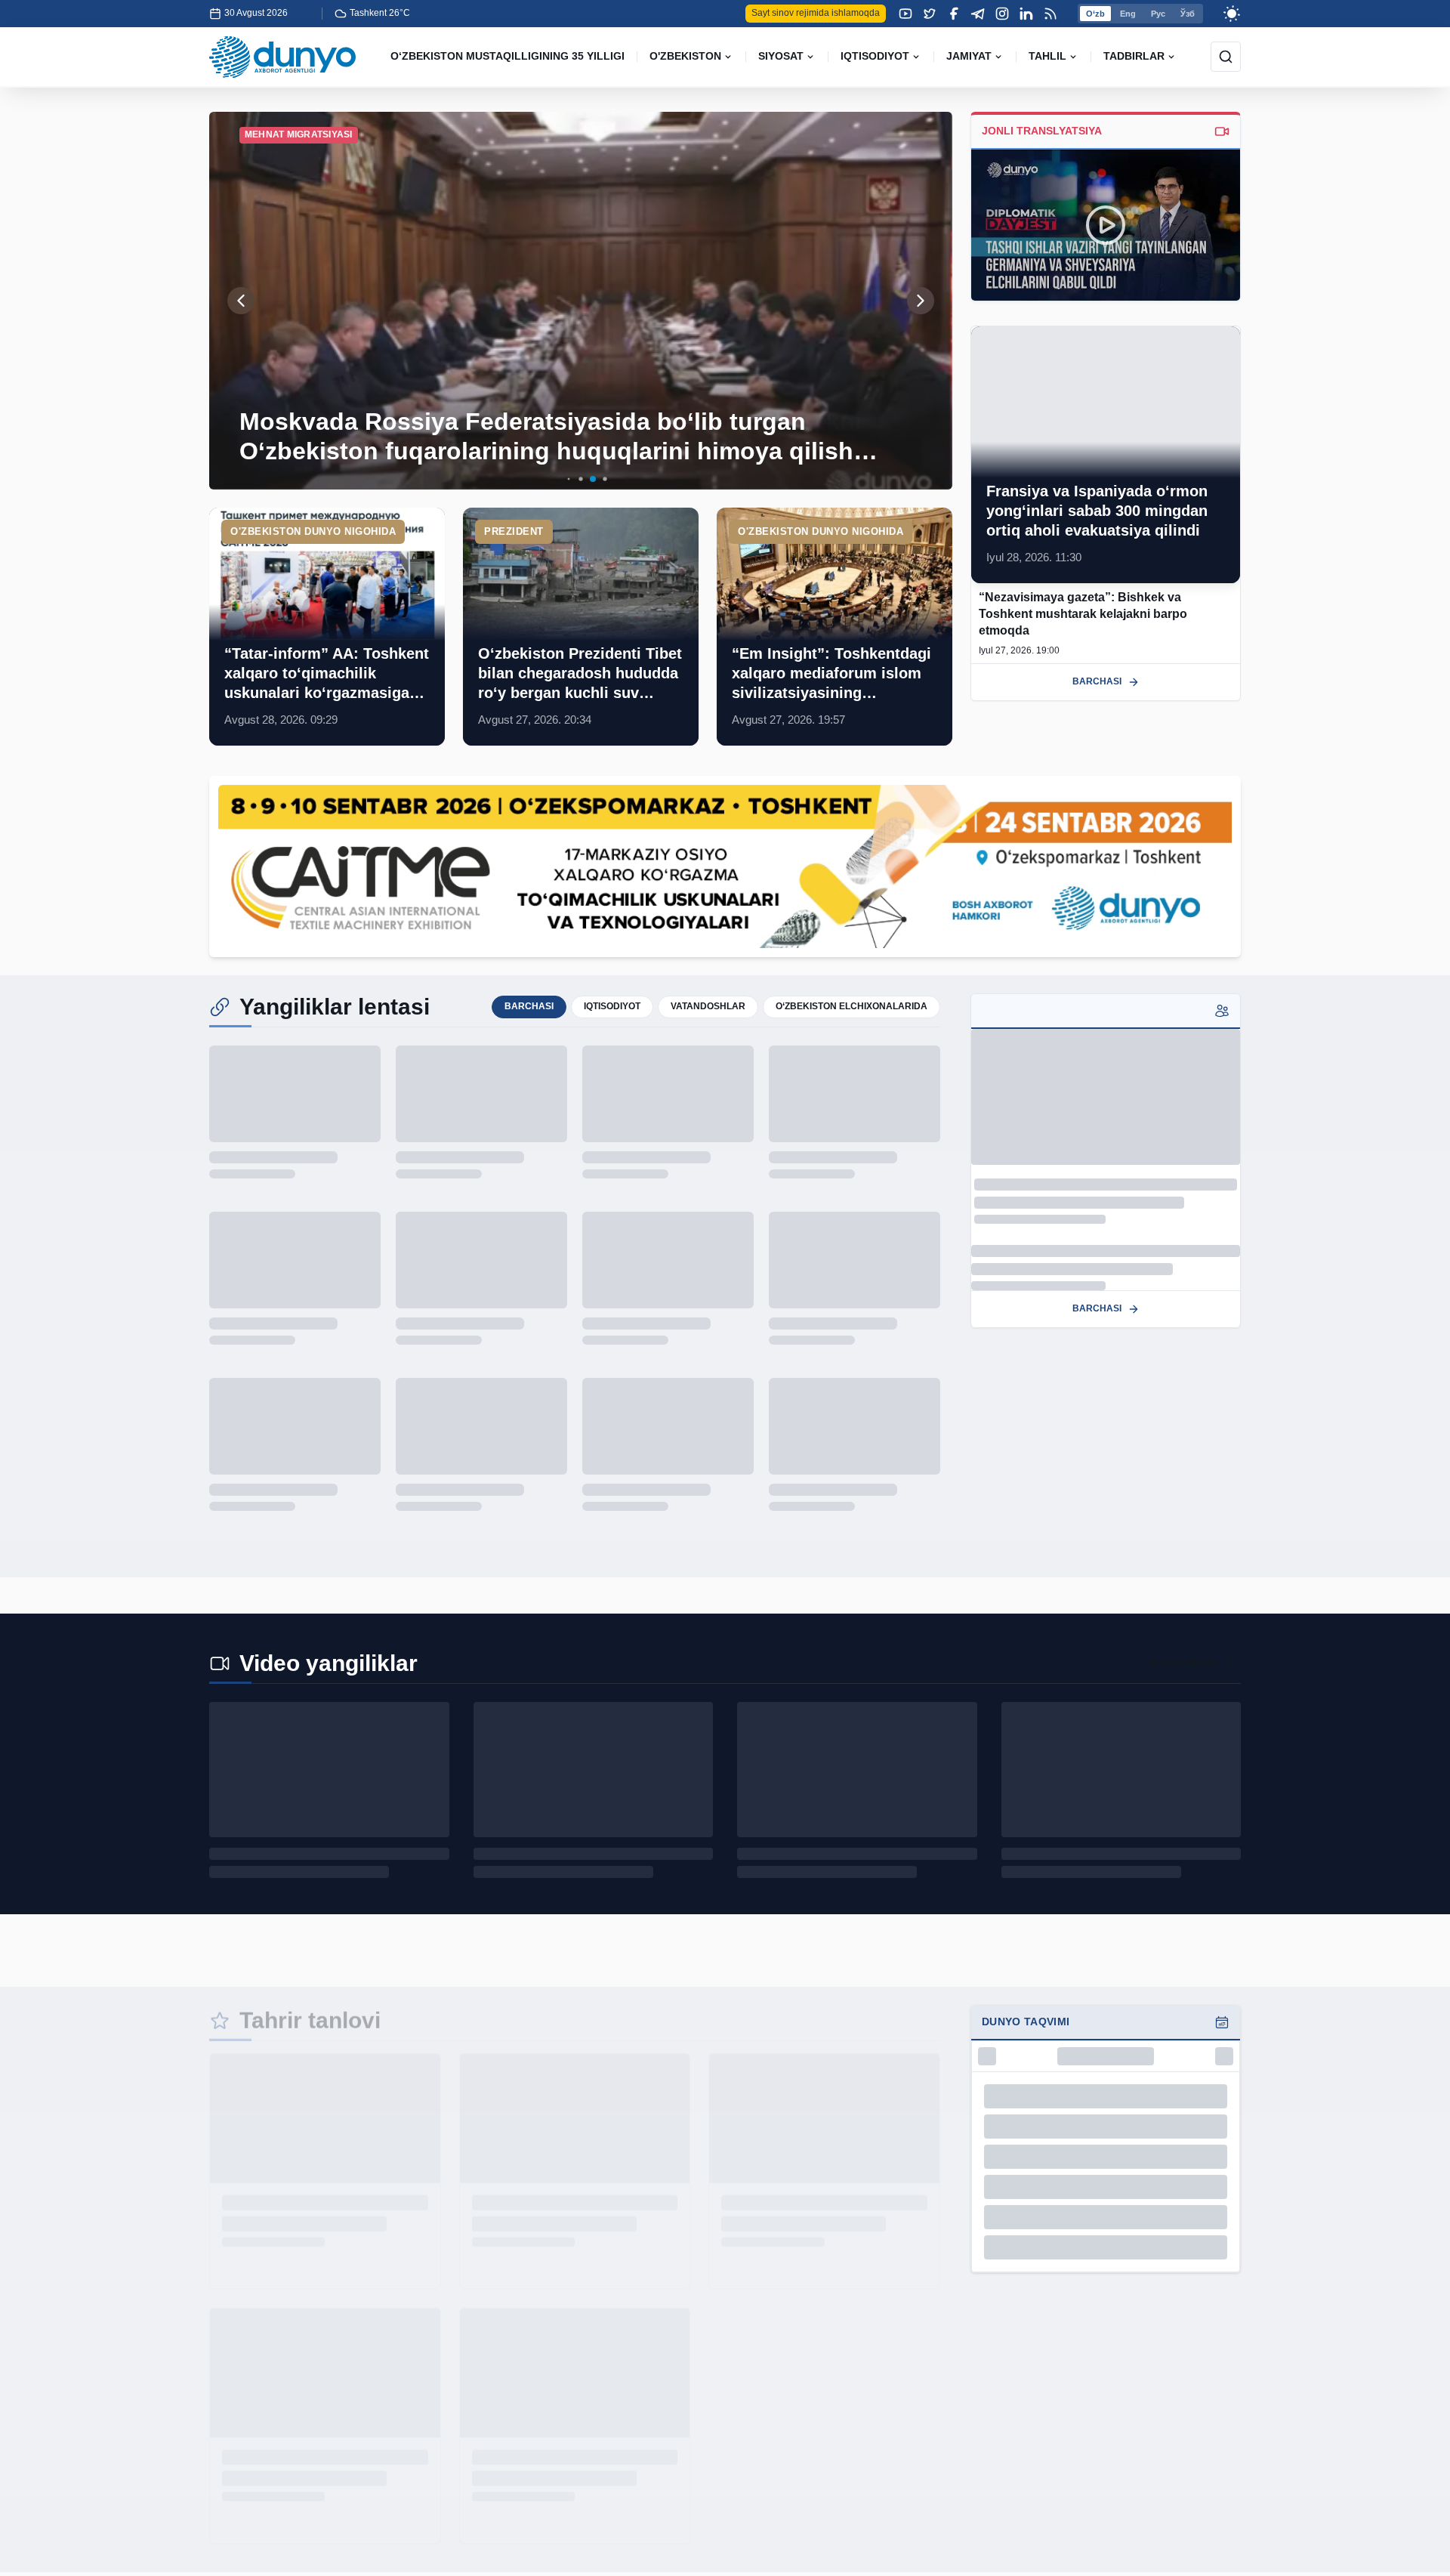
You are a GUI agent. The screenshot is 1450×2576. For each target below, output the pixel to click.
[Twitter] (930, 14)
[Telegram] (978, 14)
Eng (1128, 14)
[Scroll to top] (1414, 2540)
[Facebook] (954, 14)
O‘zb (1095, 14)
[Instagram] (1002, 14)
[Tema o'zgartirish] (1232, 14)
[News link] (327, 627)
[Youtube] (905, 14)
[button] (557, 479)
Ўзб (1188, 14)
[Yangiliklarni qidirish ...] (1226, 57)
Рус (1158, 14)
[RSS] (1050, 14)
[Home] (282, 57)
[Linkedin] (1026, 14)
